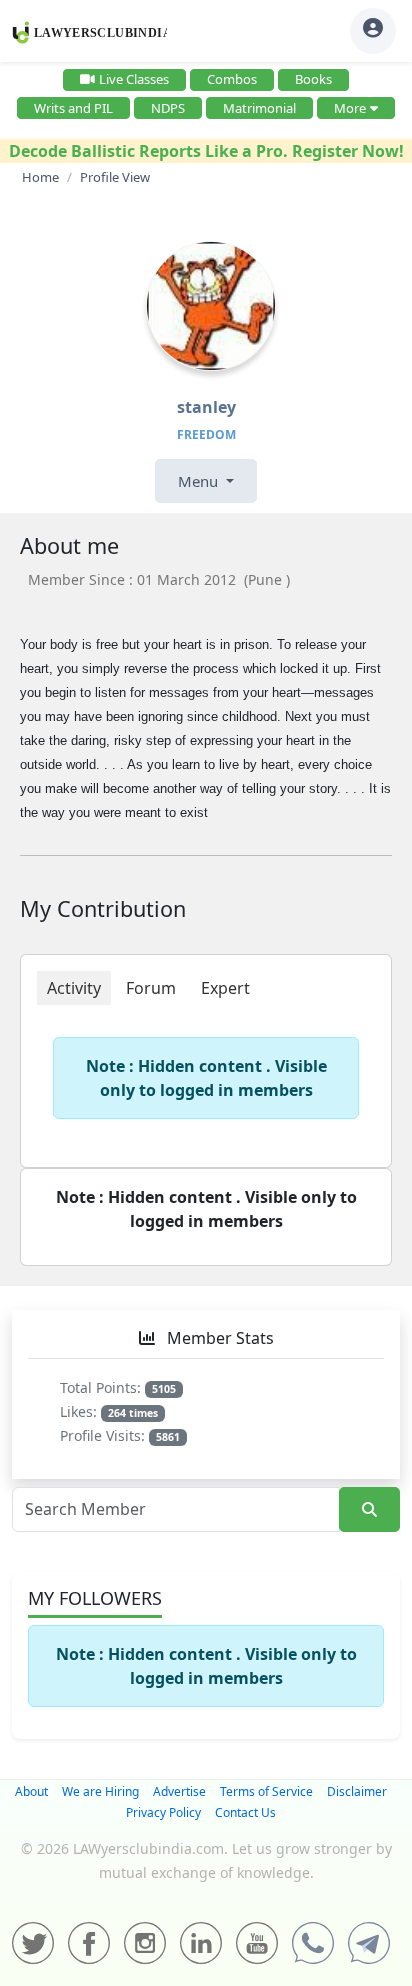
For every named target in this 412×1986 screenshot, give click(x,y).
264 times (133, 1413)
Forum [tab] (151, 988)
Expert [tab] (225, 988)
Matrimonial (259, 108)
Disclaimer (357, 1791)
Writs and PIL (73, 108)
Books (313, 79)
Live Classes (134, 79)
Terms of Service (266, 1791)
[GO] (369, 1509)
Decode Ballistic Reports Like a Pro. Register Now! (206, 151)
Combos (232, 79)
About (31, 1791)
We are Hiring (100, 1791)
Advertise (179, 1791)
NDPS (168, 108)
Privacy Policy (163, 1812)
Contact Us (245, 1812)
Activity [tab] (74, 988)
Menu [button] (200, 481)
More (350, 108)
